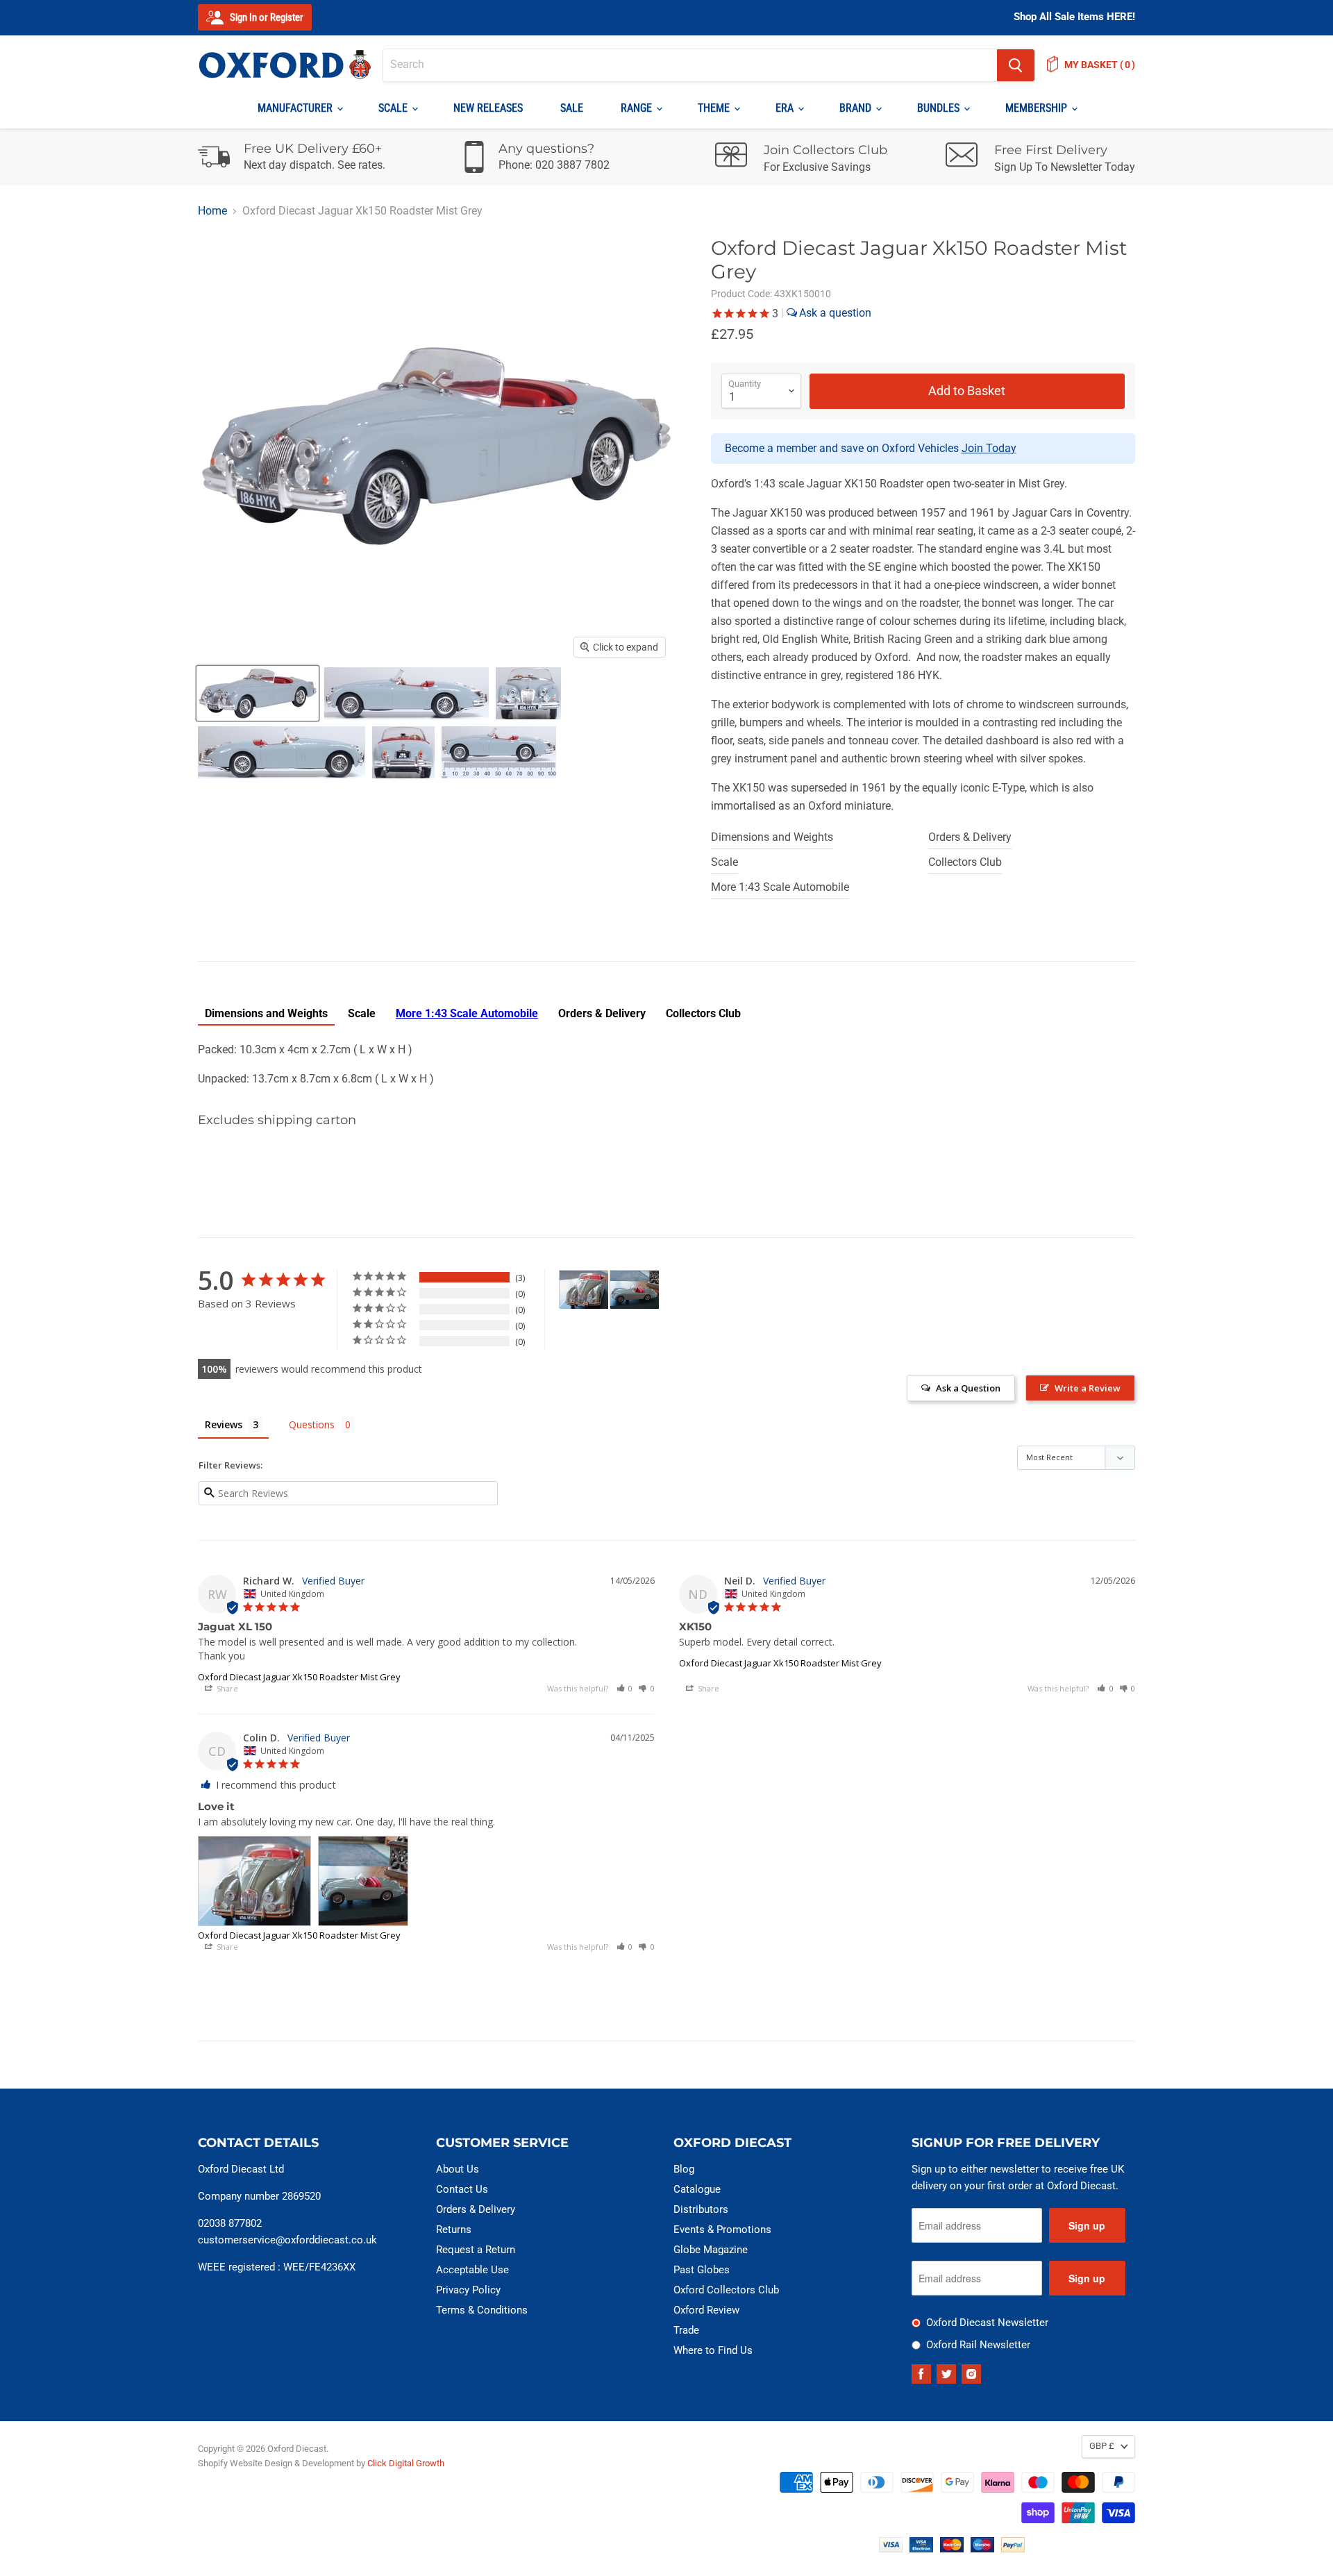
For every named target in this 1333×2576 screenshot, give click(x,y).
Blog (684, 2169)
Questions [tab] (312, 1424)
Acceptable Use (472, 2270)
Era (786, 108)
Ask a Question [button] (968, 1388)
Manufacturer (296, 108)
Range (638, 108)
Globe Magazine (711, 2250)
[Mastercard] (952, 2549)
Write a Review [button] (1088, 1388)
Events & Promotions (722, 2230)
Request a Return (476, 2250)
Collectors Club (965, 862)
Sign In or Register (266, 17)
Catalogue (697, 2189)
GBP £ (1102, 2446)
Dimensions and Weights (772, 837)
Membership (1038, 108)
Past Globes (702, 2270)
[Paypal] (1013, 2549)
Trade (686, 2330)
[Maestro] (982, 2549)
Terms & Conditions (482, 2310)
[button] (625, 1688)
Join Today (989, 448)
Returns (454, 2230)
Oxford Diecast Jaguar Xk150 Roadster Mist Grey (299, 1677)
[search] (690, 65)
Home (212, 211)
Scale (394, 108)
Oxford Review (706, 2310)
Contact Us (462, 2189)
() (1100, 65)
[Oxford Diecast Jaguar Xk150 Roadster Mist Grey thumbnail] (258, 693)
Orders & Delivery (970, 837)
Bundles (940, 108)
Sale (572, 108)
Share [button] (226, 1688)
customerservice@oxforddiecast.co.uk (287, 2240)
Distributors (701, 2209)
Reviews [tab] (224, 1424)
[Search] (1016, 65)
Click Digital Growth (406, 2463)
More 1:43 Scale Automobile (780, 887)
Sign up (1087, 2225)
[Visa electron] (921, 2549)
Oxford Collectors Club (726, 2290)
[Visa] (891, 2549)
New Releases (488, 108)
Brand (857, 108)
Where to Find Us (713, 2350)
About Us (458, 2169)
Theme (715, 108)
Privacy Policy (468, 2290)
